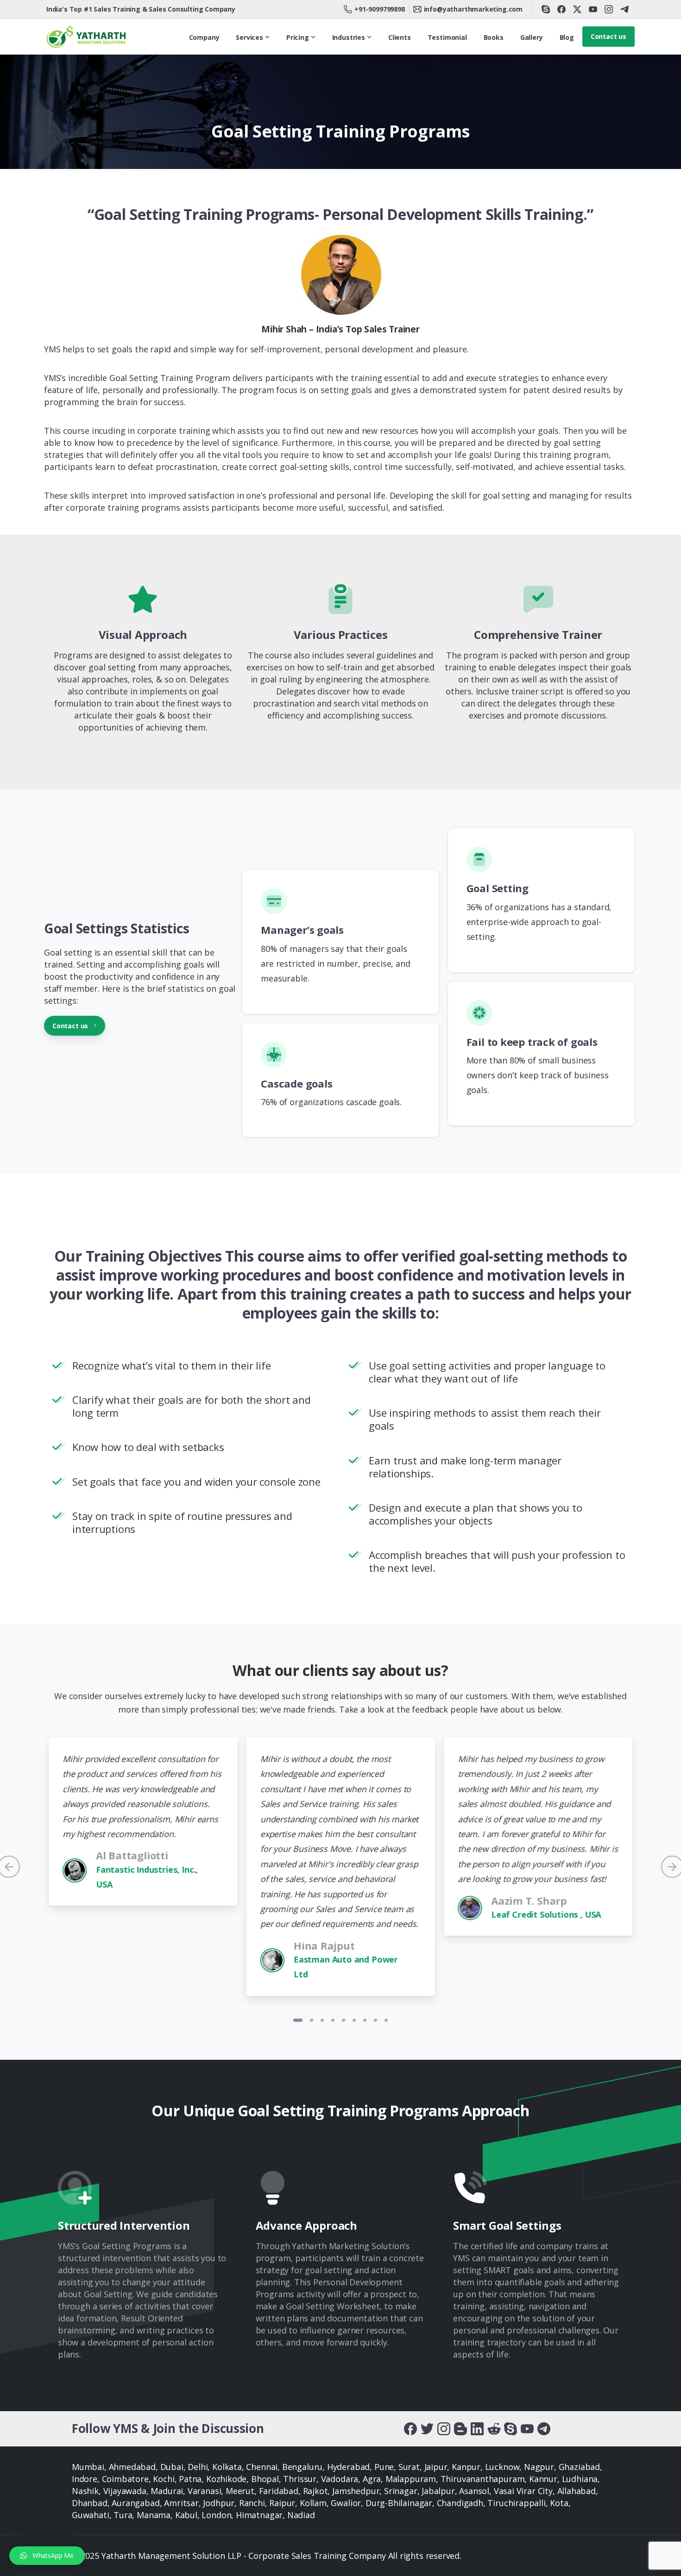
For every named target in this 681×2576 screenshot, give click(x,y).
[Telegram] (624, 9)
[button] (47, 2556)
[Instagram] (609, 9)
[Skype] (546, 9)
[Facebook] (561, 9)
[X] (577, 9)
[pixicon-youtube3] (527, 2428)
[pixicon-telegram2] (544, 2428)
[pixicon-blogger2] (460, 2428)
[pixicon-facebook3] (410, 2428)
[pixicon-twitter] (427, 2428)
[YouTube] (593, 9)
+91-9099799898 (379, 9)
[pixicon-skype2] (511, 2428)
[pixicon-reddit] (494, 2428)
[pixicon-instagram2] (444, 2428)
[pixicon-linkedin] (477, 2428)
